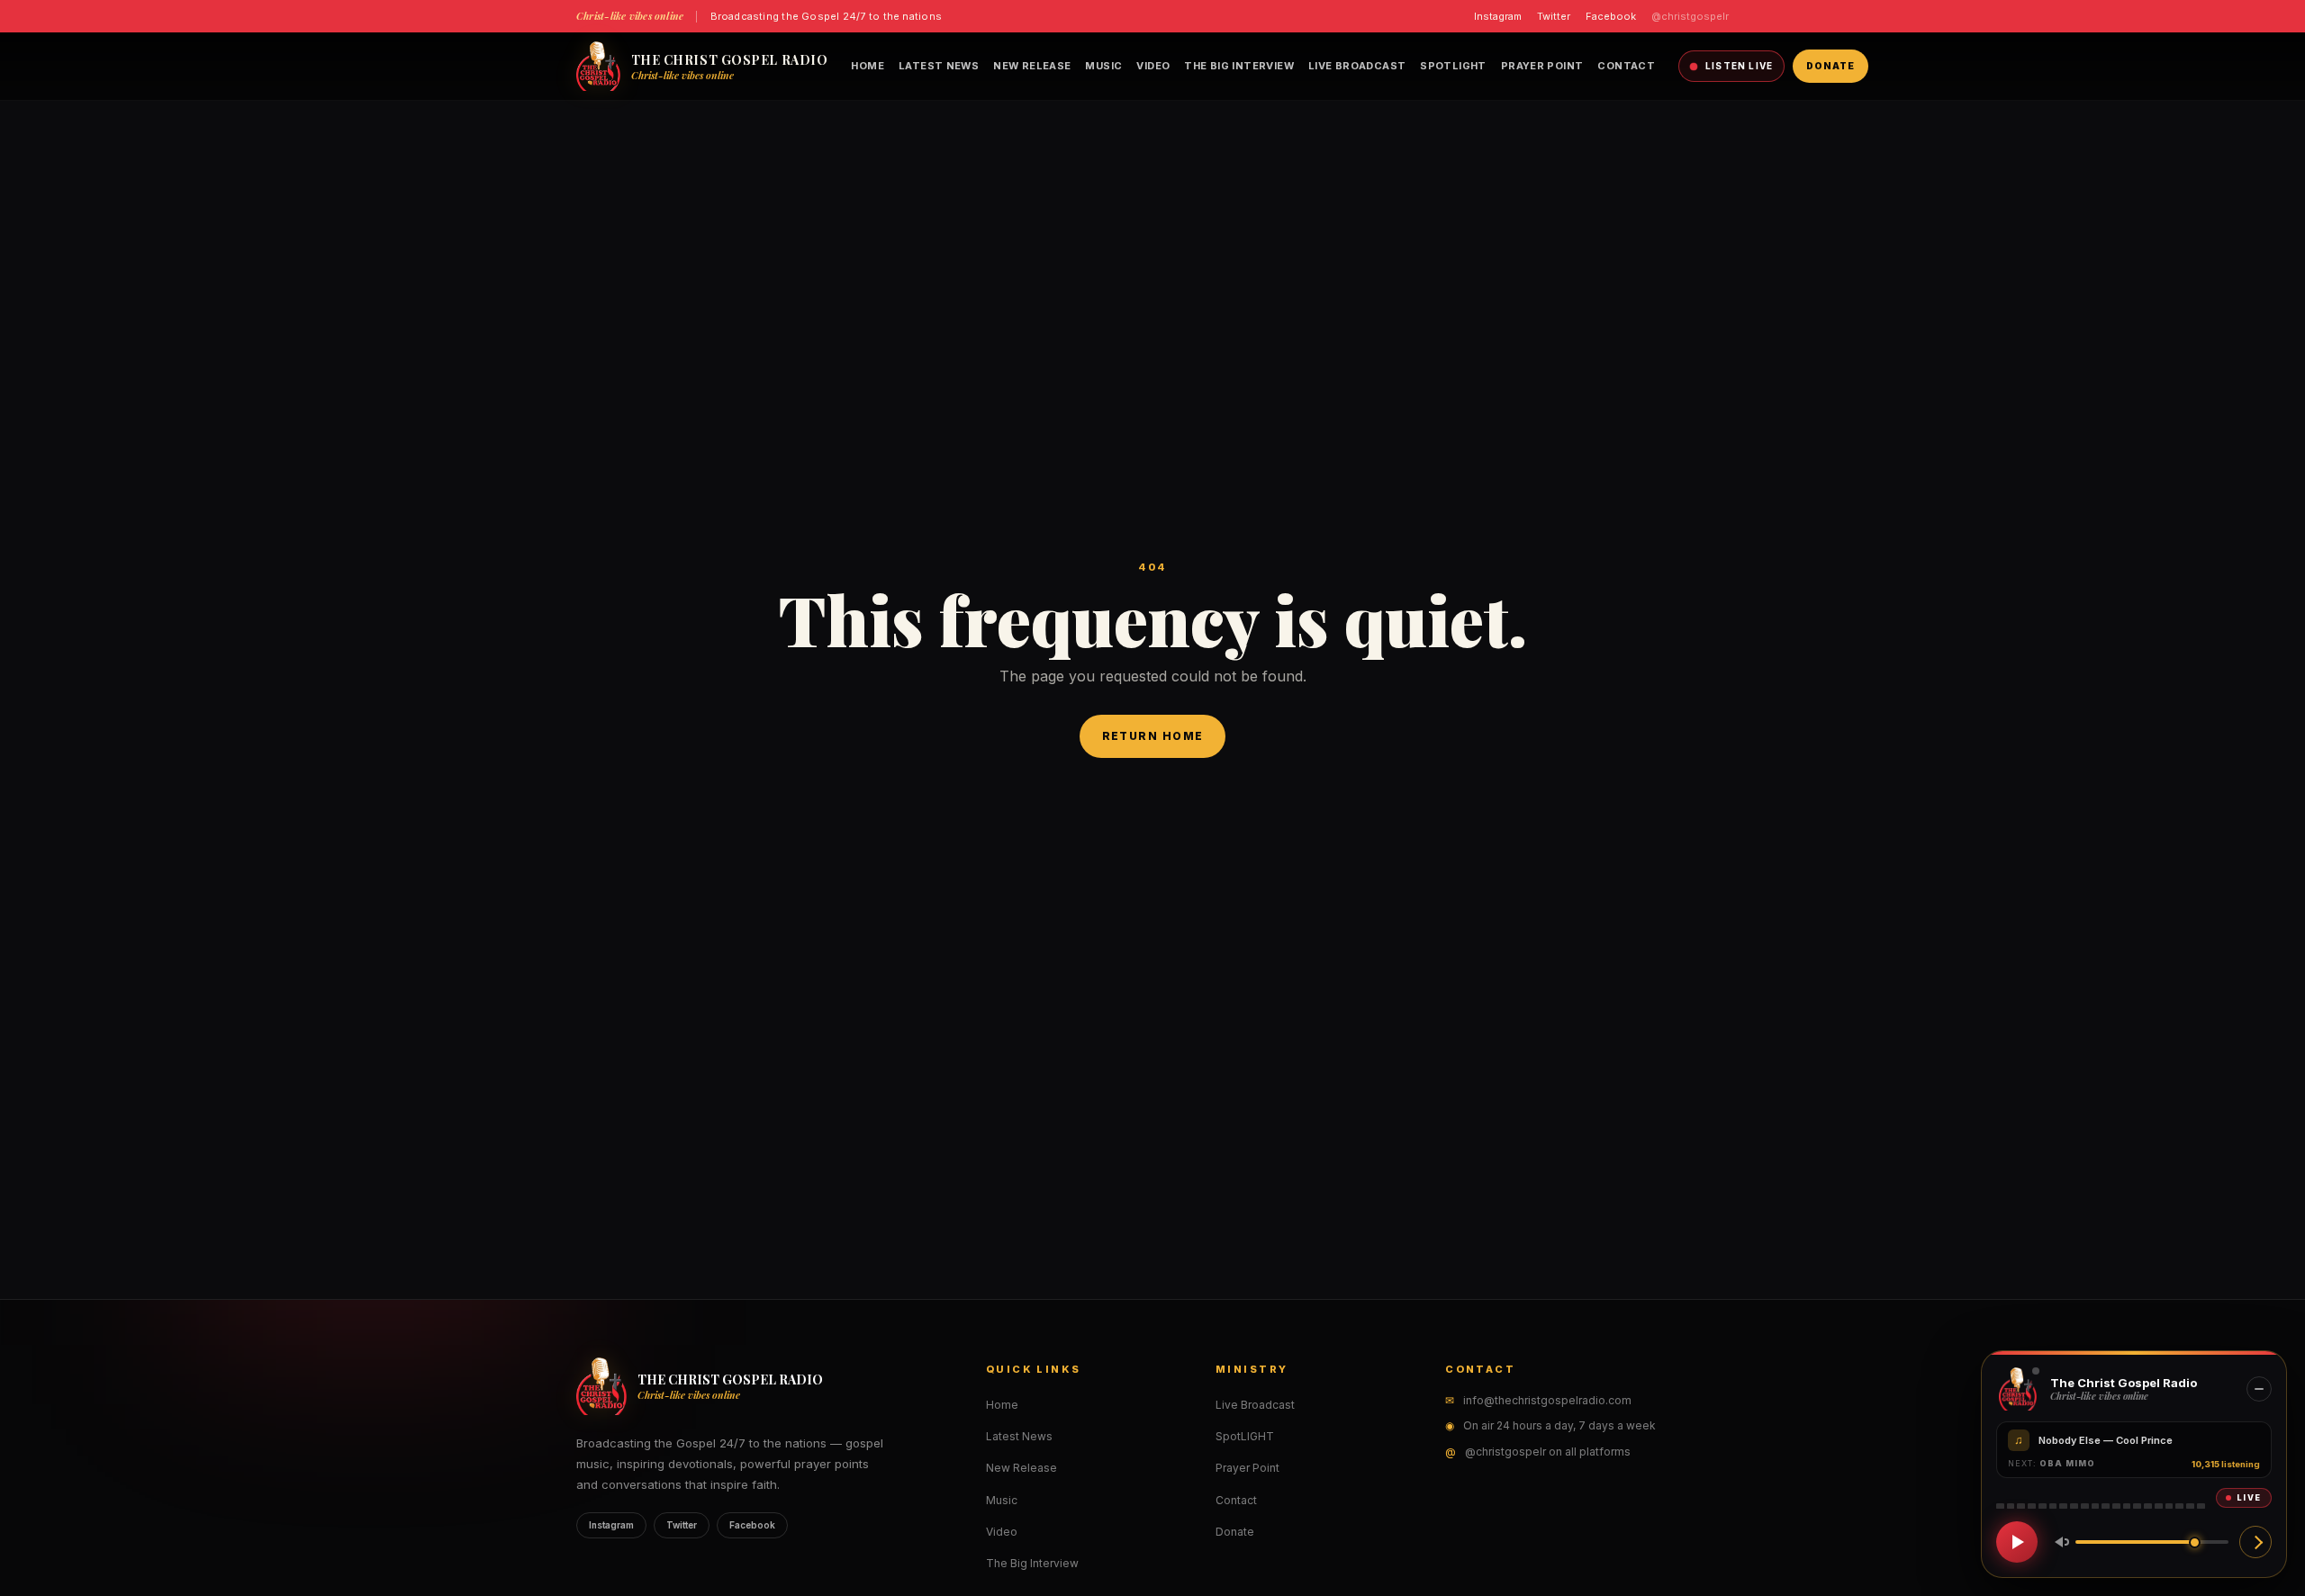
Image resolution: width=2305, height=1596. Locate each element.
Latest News (939, 66)
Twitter (1554, 16)
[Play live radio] (2017, 1542)
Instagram (1498, 16)
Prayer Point (1542, 66)
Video (1153, 66)
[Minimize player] (2259, 1389)
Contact (1626, 66)
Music (1103, 66)
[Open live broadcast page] (2255, 1542)
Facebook (1611, 16)
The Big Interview (1239, 66)
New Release (1032, 66)
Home (868, 66)
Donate (1830, 66)
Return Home (1153, 736)
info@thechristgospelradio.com (1547, 1400)
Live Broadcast (1357, 66)
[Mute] (2058, 1542)
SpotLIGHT (1453, 66)
